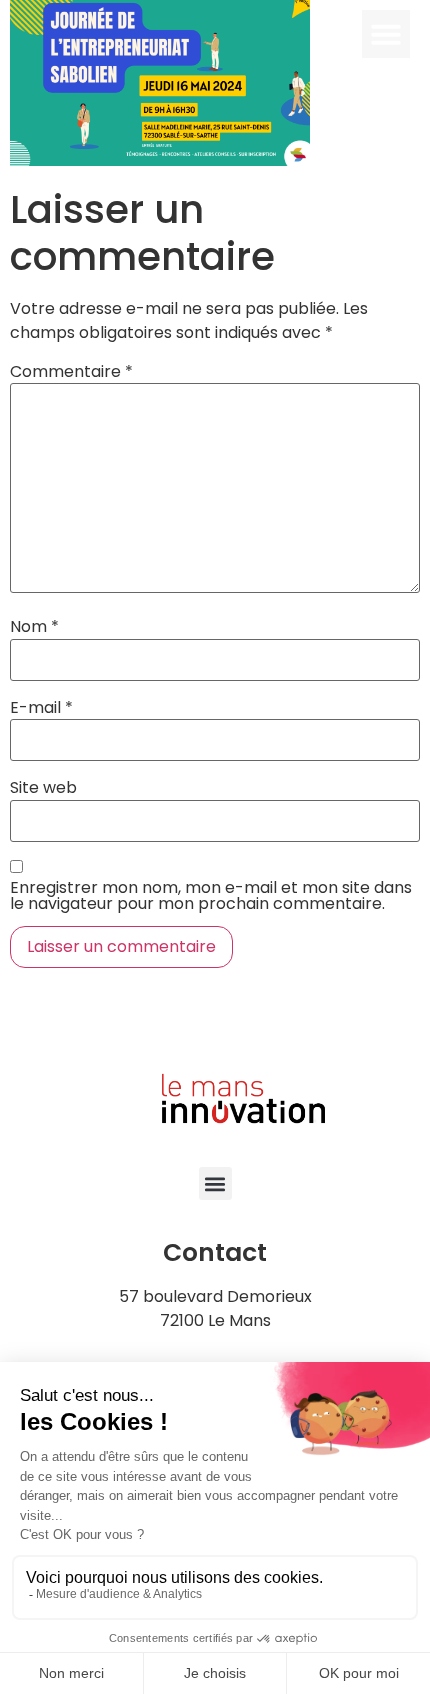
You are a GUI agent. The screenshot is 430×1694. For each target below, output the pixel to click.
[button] (386, 34)
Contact (215, 1252)
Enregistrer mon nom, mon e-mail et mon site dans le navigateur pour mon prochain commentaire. (211, 896)
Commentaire (71, 372)
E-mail (41, 708)
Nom (34, 627)
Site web (43, 788)
